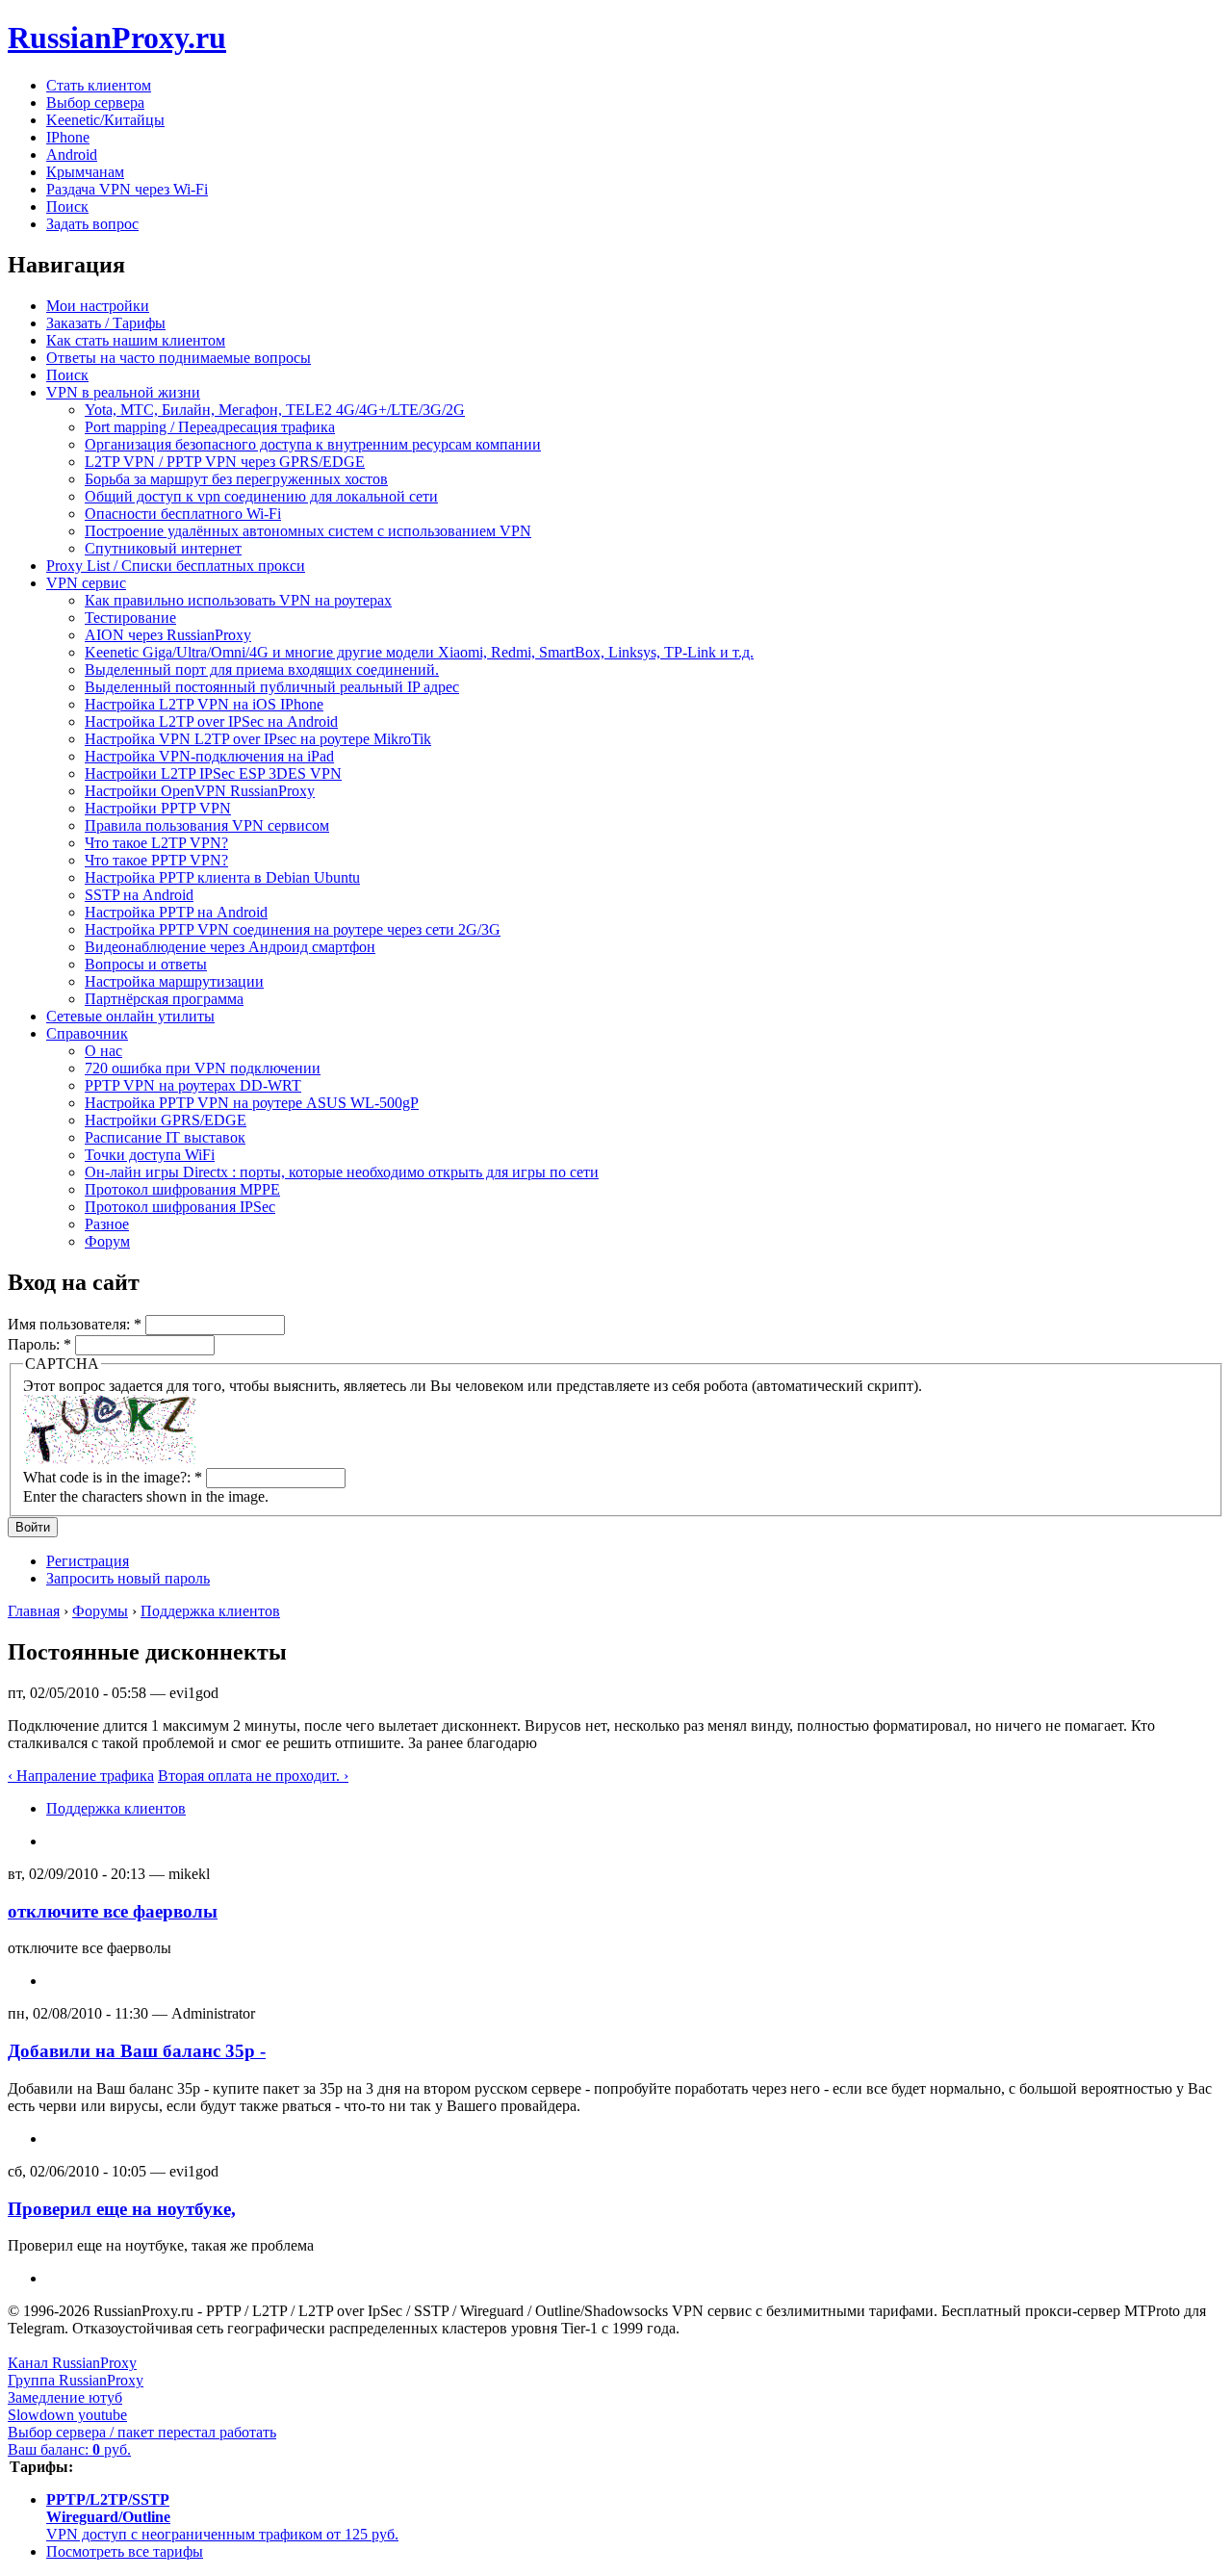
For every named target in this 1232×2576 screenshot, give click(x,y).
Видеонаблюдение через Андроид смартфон (230, 947)
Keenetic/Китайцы (105, 120)
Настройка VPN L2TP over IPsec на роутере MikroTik (258, 739)
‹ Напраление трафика (81, 1776)
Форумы (100, 1611)
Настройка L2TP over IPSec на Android (211, 721)
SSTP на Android (139, 895)
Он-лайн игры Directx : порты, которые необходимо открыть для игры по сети (342, 1172)
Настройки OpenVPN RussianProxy (200, 791)
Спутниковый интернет (163, 548)
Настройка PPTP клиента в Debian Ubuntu (222, 877)
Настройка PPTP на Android (176, 912)
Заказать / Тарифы (106, 323)
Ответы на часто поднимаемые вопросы (179, 358)
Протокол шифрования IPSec (180, 1207)
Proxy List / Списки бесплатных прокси (176, 566)
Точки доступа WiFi (150, 1155)
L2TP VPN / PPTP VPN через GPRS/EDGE (225, 462)
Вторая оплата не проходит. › (253, 1776)
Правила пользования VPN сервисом (207, 825)
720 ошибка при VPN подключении (203, 1068)
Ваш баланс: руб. (69, 2449)
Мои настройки (98, 306)
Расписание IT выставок (165, 1137)
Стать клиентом (99, 85)
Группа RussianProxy (76, 2380)
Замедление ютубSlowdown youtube (67, 2406)
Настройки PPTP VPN (158, 808)
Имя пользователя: (75, 1324)
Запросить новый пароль (128, 1578)
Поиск (67, 206)
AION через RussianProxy (168, 635)
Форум (107, 1241)
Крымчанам (85, 172)
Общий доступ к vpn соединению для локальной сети (261, 496)
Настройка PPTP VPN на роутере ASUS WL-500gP (252, 1103)
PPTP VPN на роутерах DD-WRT (193, 1085)
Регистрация (88, 1561)
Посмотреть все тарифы (125, 2551)
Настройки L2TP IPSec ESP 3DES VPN (213, 773)
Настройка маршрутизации (174, 981)
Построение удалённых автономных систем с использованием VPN (308, 531)
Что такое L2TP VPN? (156, 843)
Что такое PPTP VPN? (156, 860)
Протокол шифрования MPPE (182, 1189)
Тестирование (130, 618)
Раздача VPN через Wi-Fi (127, 189)
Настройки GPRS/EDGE (166, 1120)
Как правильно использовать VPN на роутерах (238, 600)
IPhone (68, 137)
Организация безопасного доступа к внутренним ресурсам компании (313, 444)
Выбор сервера (95, 103)
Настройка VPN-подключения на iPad (209, 756)
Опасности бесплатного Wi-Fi (183, 514)
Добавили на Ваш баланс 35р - (137, 2051)
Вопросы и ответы (146, 964)
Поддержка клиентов (210, 1611)
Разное (107, 1224)
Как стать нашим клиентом (136, 340)
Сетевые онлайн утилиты (130, 1016)
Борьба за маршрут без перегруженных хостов (236, 479)
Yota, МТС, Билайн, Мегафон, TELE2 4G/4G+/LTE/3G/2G (275, 410)
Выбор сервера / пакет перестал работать (142, 2432)
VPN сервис (86, 583)
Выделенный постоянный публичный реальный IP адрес (272, 687)
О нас (103, 1051)
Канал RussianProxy (72, 2363)
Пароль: (39, 1344)
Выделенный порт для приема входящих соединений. (262, 670)
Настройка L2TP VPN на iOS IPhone (204, 704)
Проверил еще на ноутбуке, (122, 2209)
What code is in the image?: (113, 1477)
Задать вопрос (92, 224)
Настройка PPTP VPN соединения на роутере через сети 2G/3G (293, 929)
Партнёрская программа (164, 999)
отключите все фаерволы (113, 1911)
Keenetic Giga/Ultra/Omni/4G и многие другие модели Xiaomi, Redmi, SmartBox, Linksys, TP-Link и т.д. (419, 652)
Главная (34, 1611)
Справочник (87, 1033)
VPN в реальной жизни (123, 392)
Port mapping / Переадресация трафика (210, 427)
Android (72, 155)
